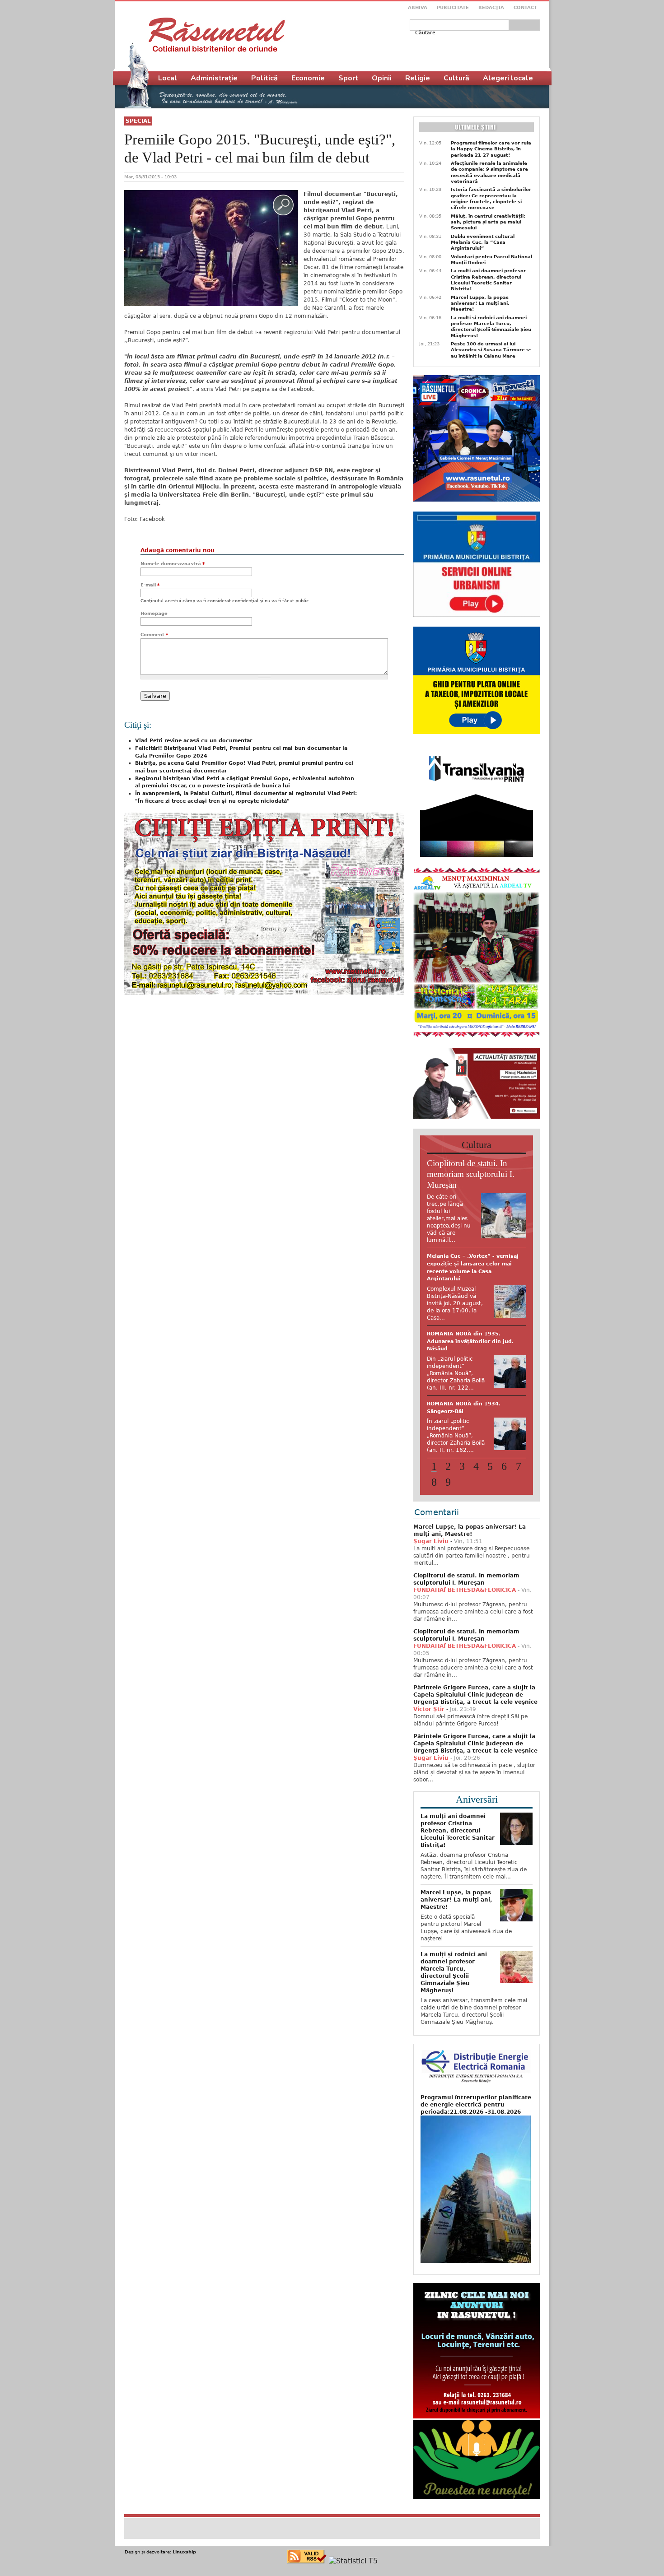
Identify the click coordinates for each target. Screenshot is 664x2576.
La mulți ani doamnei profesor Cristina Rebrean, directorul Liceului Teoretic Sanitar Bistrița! (488, 280)
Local (168, 78)
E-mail (150, 585)
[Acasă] (217, 35)
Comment (154, 635)
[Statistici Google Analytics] (353, 2553)
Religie (418, 78)
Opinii (382, 78)
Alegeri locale (508, 78)
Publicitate (453, 7)
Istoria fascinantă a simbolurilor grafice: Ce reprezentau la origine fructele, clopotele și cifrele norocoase (491, 198)
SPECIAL (138, 121)
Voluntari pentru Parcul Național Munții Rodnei (491, 260)
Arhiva (418, 7)
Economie (308, 78)
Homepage (154, 613)
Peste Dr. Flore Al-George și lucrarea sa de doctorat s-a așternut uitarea (465, 1264)
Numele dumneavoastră (173, 564)
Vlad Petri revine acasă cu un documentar (194, 741)
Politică (264, 78)
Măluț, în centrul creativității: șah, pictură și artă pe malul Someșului (488, 222)
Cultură (456, 78)
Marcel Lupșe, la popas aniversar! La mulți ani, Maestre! (480, 303)
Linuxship (184, 2544)
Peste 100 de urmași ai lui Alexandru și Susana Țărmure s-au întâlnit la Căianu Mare (491, 350)
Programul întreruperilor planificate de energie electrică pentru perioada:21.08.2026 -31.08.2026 (476, 2097)
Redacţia (491, 7)
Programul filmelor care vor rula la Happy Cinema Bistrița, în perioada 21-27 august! (491, 149)
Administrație (214, 78)
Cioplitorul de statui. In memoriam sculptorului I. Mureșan (471, 1174)
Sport (348, 78)
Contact (525, 7)
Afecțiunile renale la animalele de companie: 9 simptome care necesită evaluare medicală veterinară (489, 172)
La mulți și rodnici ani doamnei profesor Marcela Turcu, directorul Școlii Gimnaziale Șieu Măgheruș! (491, 327)
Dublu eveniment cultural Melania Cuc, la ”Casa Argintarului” (483, 242)
